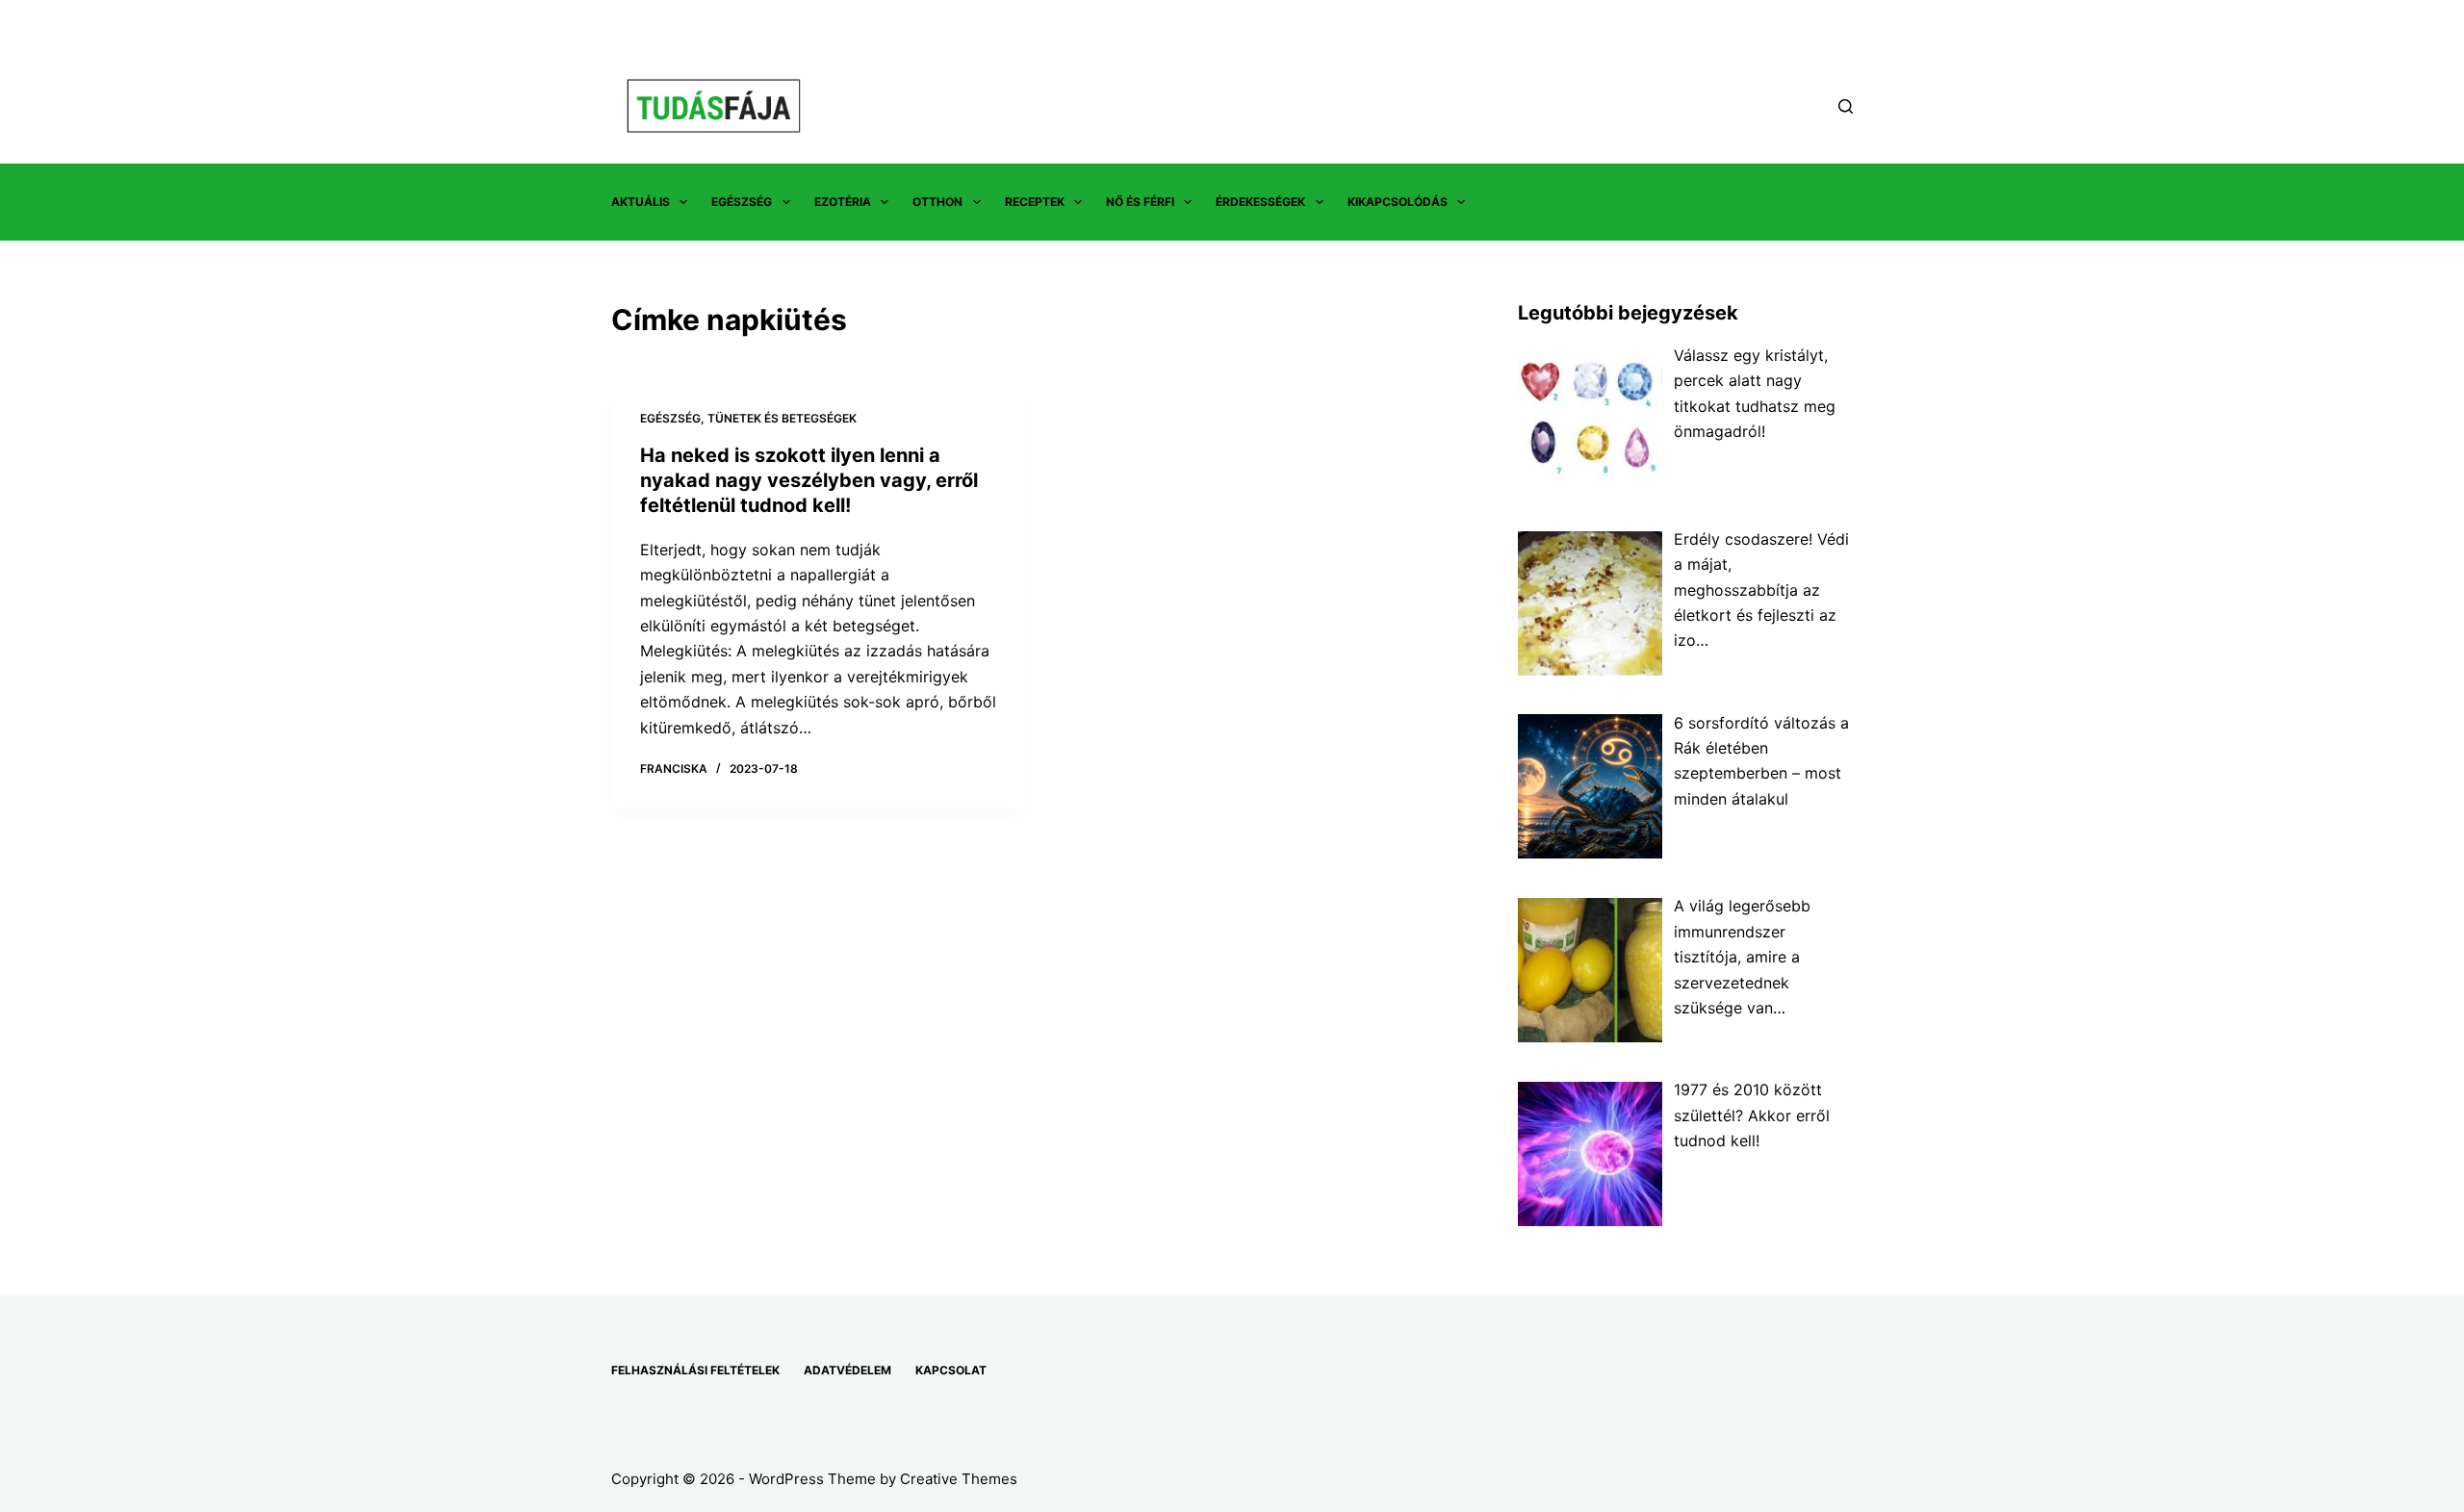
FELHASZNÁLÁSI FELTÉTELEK (695, 1370)
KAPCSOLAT (951, 1370)
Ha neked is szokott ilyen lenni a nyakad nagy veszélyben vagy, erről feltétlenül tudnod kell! (809, 480)
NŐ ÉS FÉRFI (1140, 202)
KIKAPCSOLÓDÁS (1398, 202)
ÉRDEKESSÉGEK (1260, 202)
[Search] (1846, 106)
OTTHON (937, 202)
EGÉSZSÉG (742, 202)
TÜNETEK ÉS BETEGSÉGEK (782, 418)
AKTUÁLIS (641, 202)
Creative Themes (959, 1479)
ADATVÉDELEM (847, 1370)
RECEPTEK (1035, 202)
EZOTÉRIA (843, 202)
